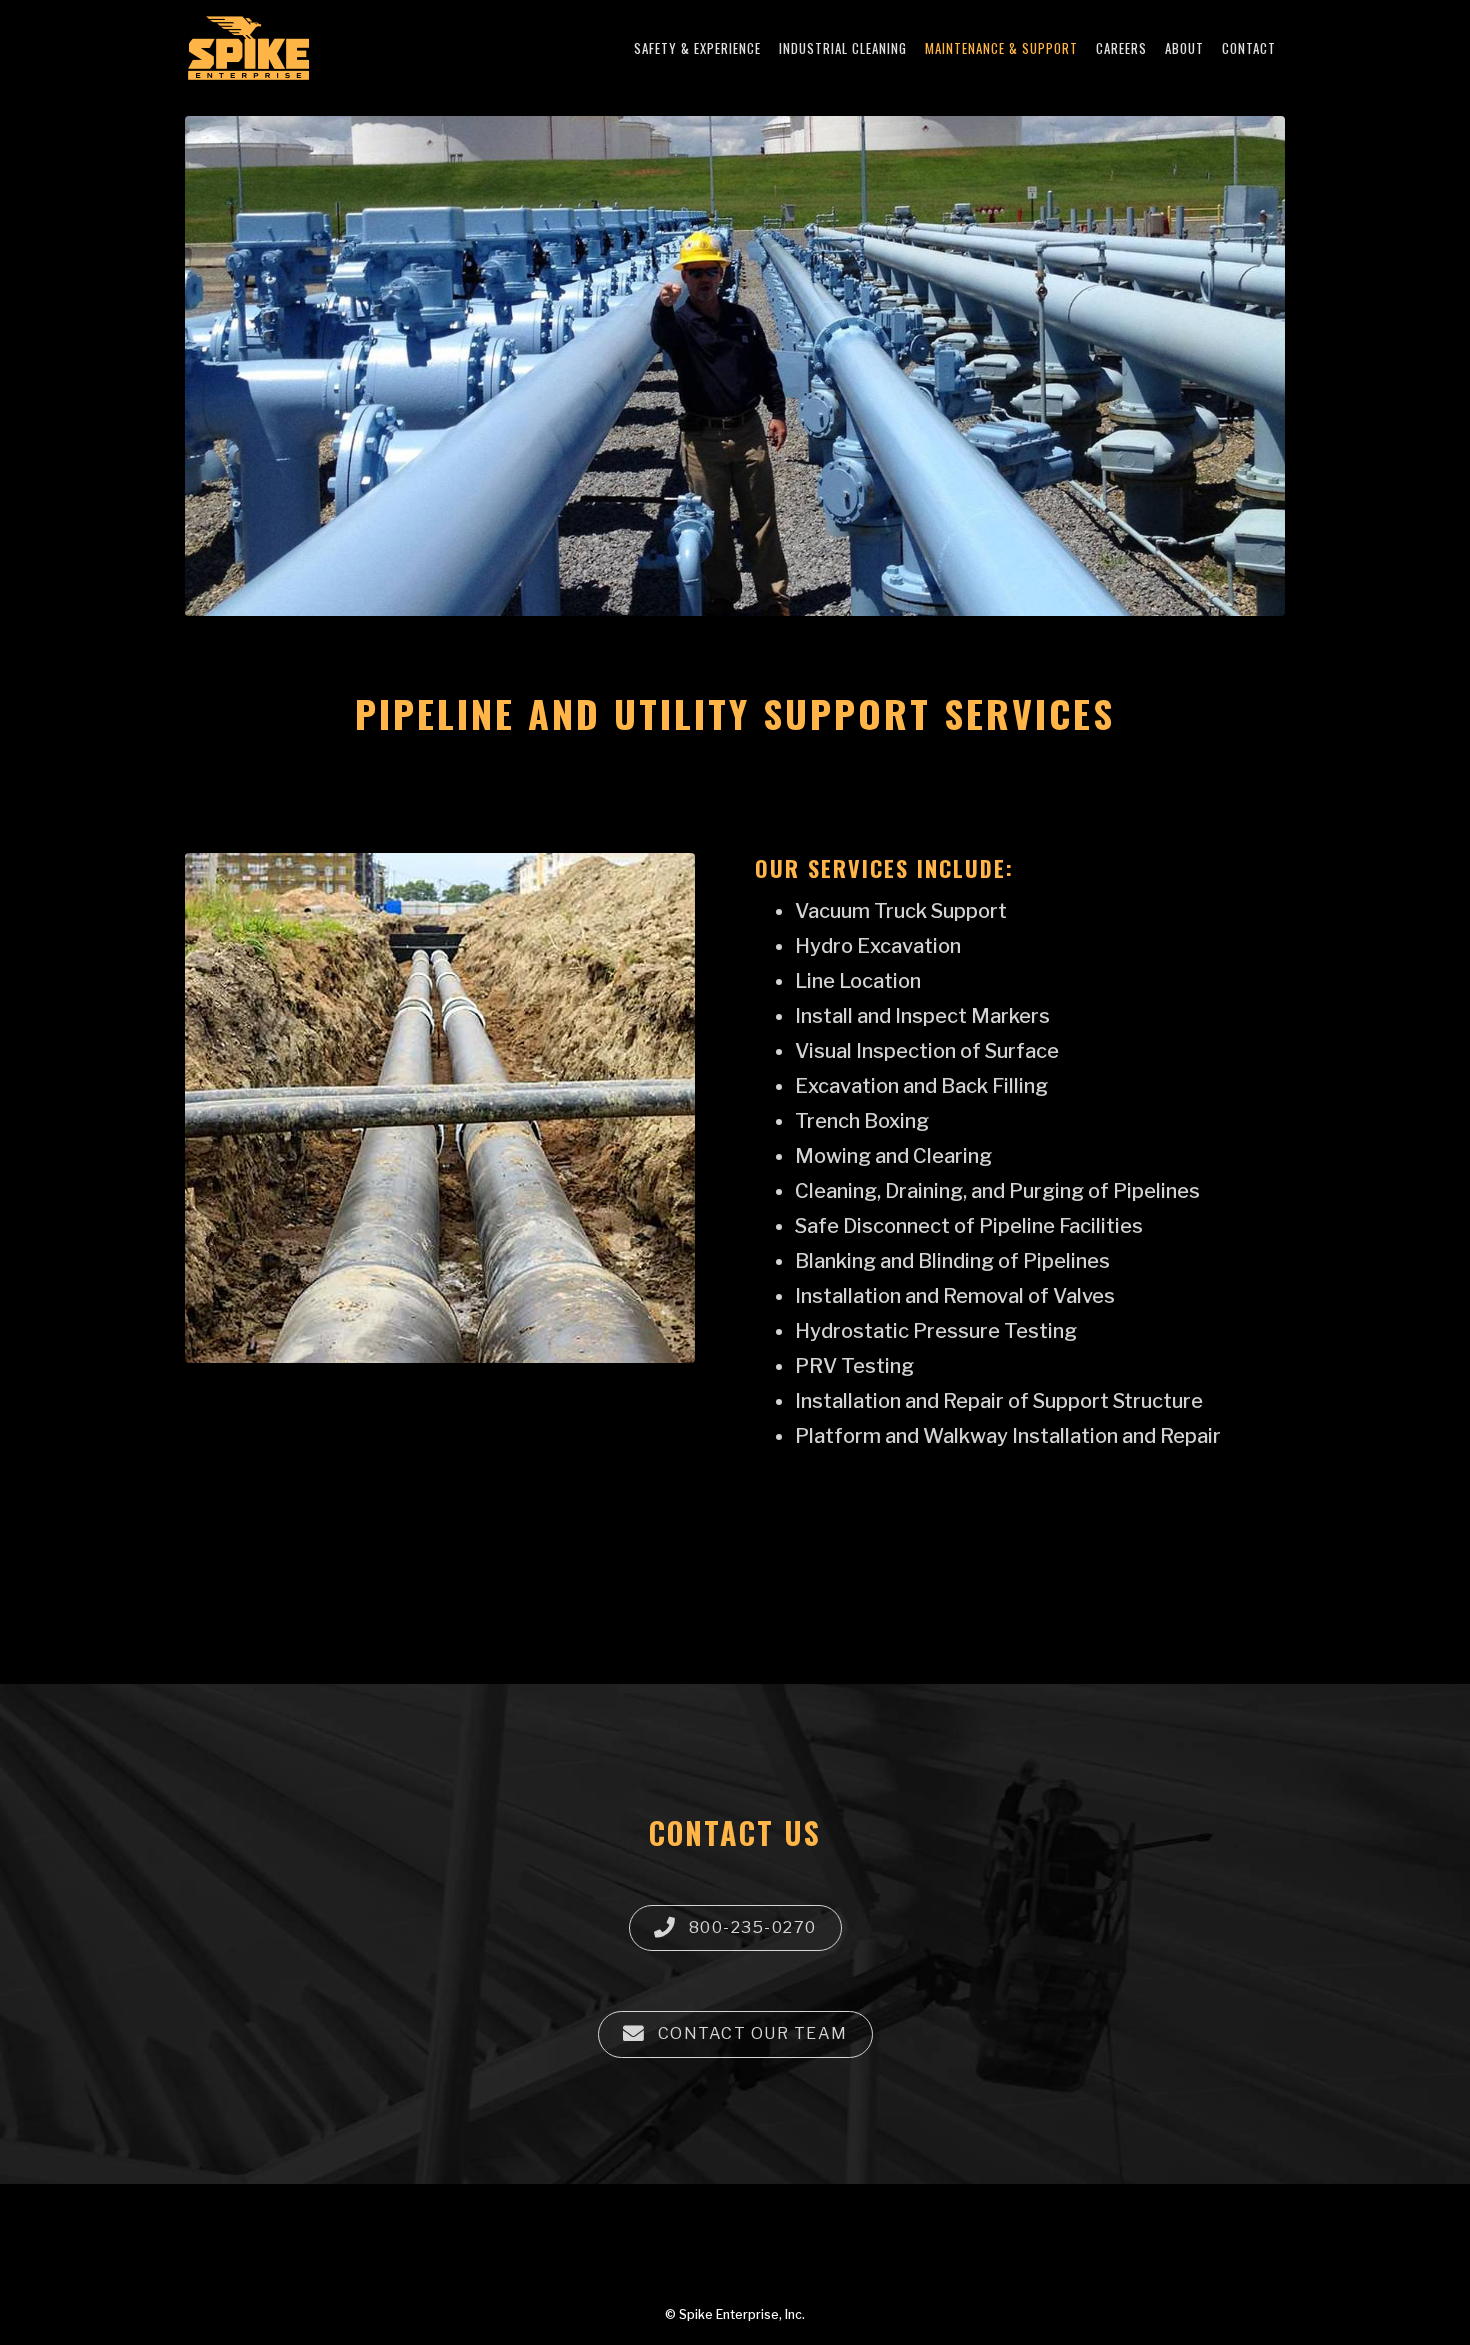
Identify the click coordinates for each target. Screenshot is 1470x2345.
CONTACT (1249, 48)
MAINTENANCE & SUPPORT (1001, 48)
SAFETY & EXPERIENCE (697, 48)
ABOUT (1184, 48)
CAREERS (1121, 48)
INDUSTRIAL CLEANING (843, 48)
